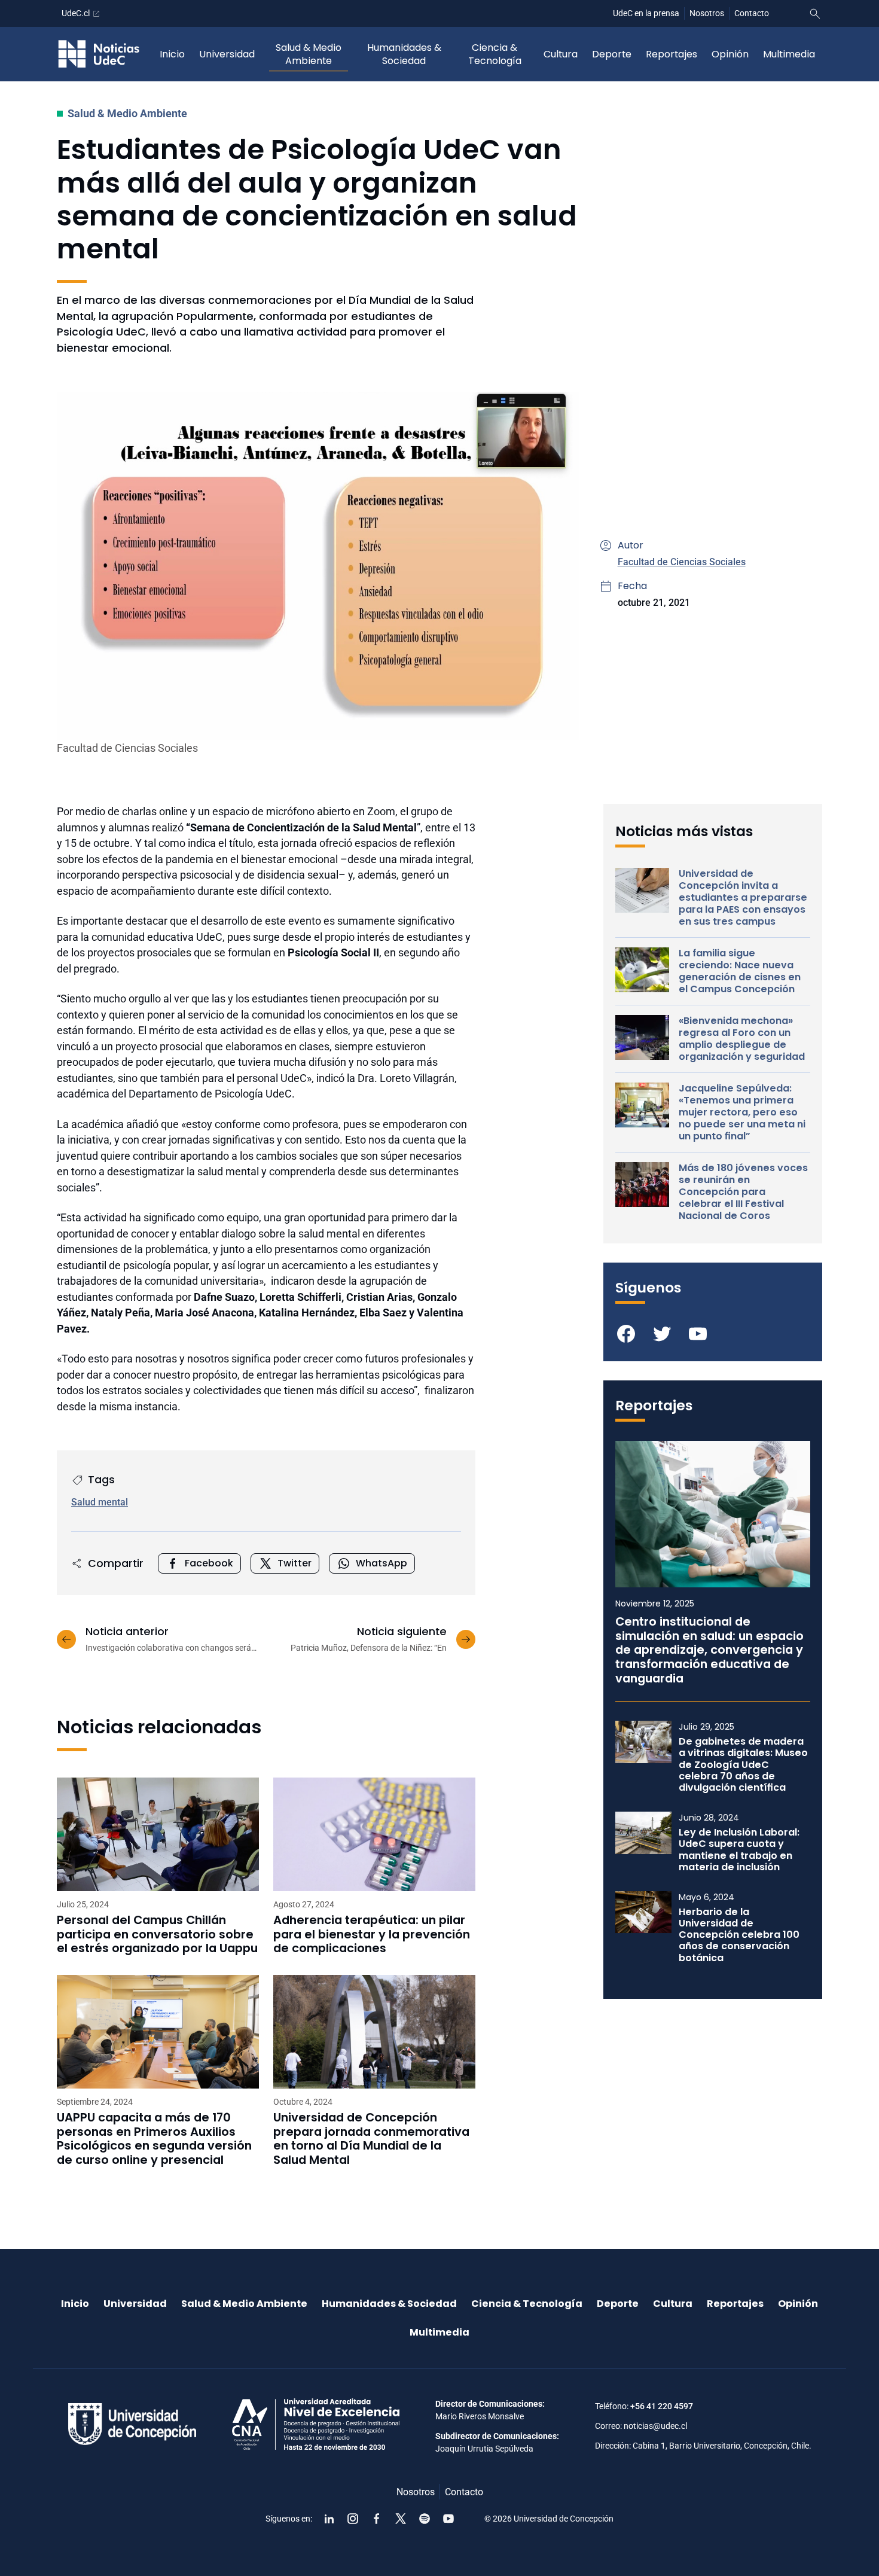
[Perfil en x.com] (401, 2519)
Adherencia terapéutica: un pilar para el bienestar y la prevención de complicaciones (372, 1935)
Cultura (561, 54)
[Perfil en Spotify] (425, 2519)
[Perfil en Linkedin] (329, 2519)
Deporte (612, 54)
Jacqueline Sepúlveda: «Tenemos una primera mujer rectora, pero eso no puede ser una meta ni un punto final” (742, 1112)
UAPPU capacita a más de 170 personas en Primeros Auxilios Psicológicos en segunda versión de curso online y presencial (154, 2139)
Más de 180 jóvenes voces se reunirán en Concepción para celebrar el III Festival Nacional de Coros (743, 1192)
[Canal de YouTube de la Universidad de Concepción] (448, 2519)
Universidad (227, 54)
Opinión (730, 54)
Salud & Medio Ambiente (309, 54)
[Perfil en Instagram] (353, 2519)
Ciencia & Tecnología (495, 54)
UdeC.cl (76, 13)
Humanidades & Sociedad (404, 54)
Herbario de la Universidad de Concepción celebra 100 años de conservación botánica (739, 1935)
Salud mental (100, 1502)
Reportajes (672, 54)
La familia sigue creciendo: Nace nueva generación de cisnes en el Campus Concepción (740, 971)
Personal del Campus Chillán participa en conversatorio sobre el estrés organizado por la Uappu (157, 1935)
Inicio (172, 54)
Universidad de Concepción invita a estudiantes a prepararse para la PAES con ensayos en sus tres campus (743, 898)
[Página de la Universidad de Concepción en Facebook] (377, 2519)
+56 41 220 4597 (662, 2406)
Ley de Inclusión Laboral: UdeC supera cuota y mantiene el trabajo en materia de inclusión (739, 1850)
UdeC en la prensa (646, 13)
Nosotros (707, 13)
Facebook (209, 1563)
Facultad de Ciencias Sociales (682, 562)
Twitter (294, 1563)
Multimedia (789, 54)
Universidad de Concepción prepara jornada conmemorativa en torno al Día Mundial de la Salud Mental (371, 2139)
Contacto (752, 13)
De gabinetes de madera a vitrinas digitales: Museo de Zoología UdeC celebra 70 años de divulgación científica (743, 1764)
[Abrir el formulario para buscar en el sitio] (815, 14)
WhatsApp (381, 1563)
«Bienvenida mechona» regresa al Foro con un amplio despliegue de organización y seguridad (742, 1039)
